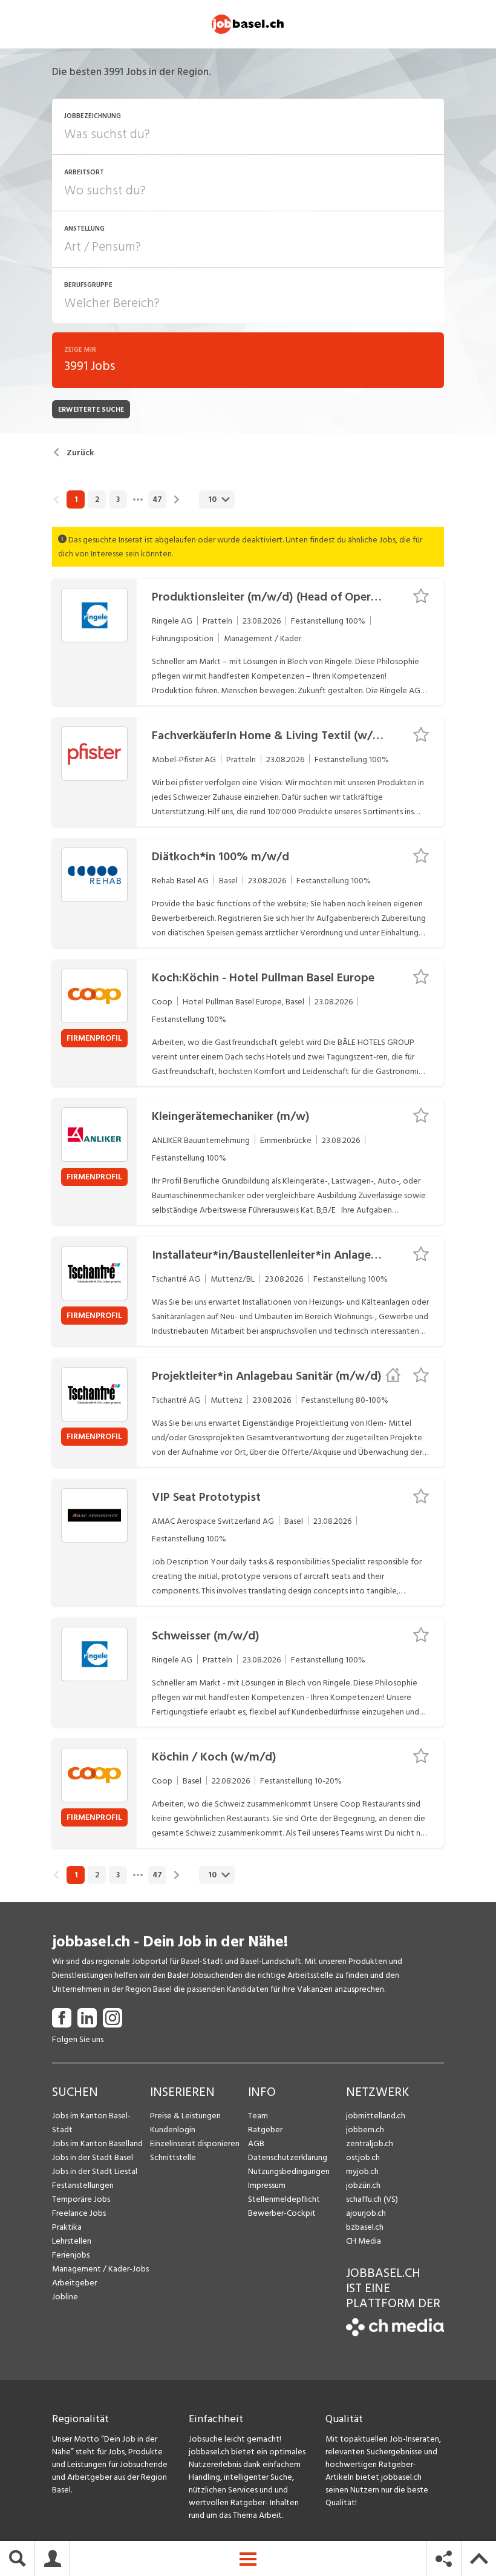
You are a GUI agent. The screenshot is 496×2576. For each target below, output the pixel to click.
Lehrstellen (72, 2241)
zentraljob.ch (370, 2143)
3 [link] (118, 499)
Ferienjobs (71, 2255)
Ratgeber (265, 2130)
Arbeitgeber (74, 2283)
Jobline (65, 2297)
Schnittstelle (173, 2157)
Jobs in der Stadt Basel (93, 2157)
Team (258, 2116)
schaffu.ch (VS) (372, 2199)
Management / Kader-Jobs (100, 2269)
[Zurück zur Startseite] (395, 2334)
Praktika (67, 2227)
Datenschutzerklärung (288, 2157)
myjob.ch (362, 2171)
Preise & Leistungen (185, 2116)
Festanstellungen (83, 2185)
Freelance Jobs (79, 2213)
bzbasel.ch (365, 2227)
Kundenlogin (173, 2130)
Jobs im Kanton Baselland (97, 2143)
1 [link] (76, 499)
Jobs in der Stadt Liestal (95, 2171)
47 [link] (157, 499)
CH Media (364, 2241)
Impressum (267, 2185)
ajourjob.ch (366, 2213)
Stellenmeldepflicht (284, 2199)
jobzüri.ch (363, 2185)
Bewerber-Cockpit (282, 2213)
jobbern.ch (365, 2130)
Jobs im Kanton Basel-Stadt (91, 2123)
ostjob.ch (363, 2157)
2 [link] (97, 499)
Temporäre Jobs (81, 2199)
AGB (256, 2143)
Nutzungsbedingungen (289, 2171)
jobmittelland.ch (376, 2116)
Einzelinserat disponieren (195, 2143)
